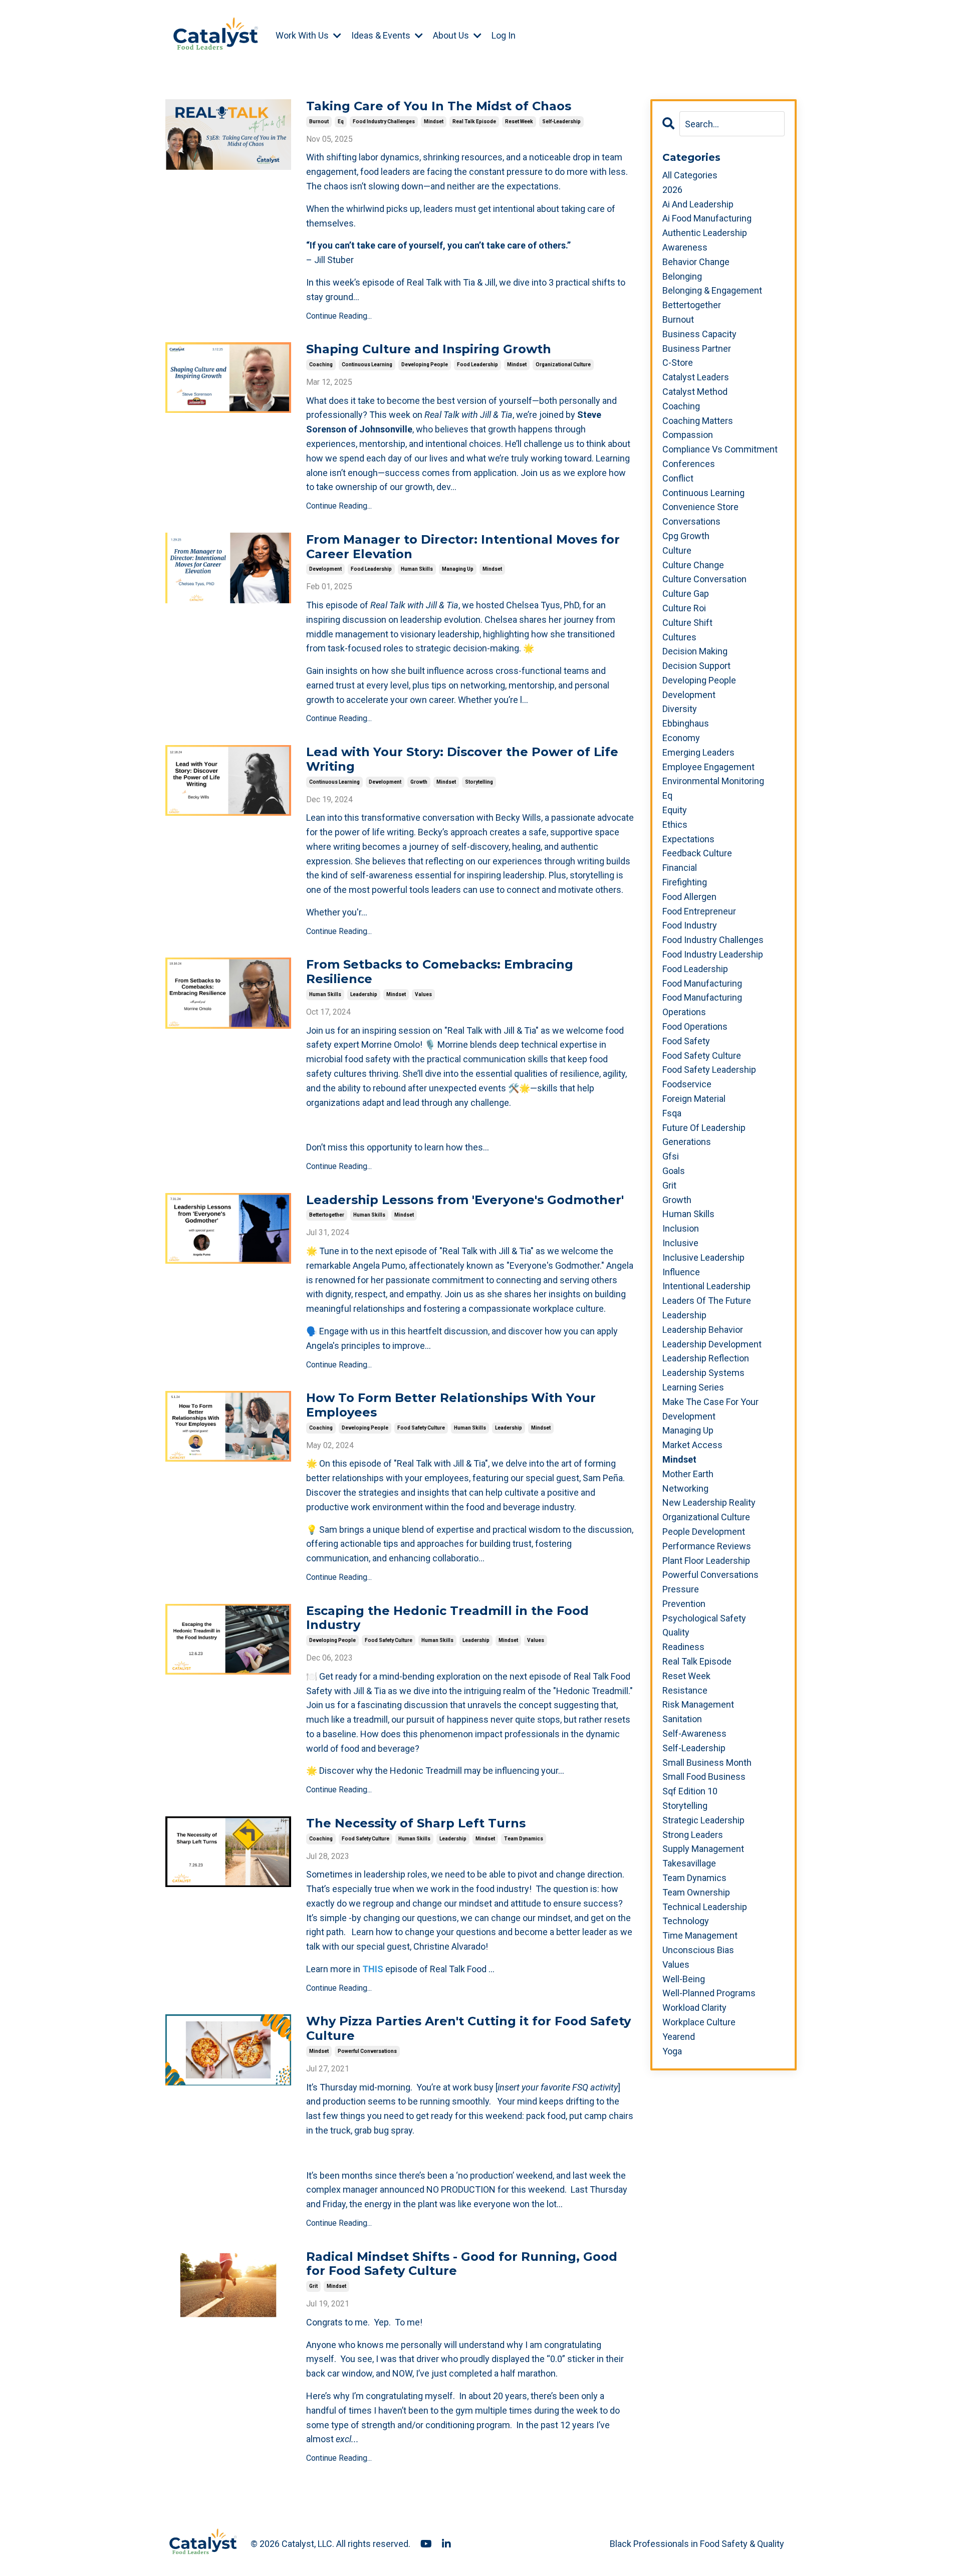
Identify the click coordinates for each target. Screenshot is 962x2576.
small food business (704, 1777)
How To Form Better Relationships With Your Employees (451, 1405)
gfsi (671, 1156)
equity (675, 810)
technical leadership (705, 1907)
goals (674, 1171)
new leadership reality (709, 1502)
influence (681, 1272)
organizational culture (563, 365)
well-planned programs (709, 1993)
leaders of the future (707, 1301)
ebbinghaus (686, 723)
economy (681, 738)
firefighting (685, 882)
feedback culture (697, 853)
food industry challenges (384, 122)
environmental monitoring (713, 781)
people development (704, 1532)
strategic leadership (703, 1820)
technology (686, 1921)
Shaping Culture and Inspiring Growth (429, 349)
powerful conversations (367, 2051)
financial (680, 868)
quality (676, 1632)
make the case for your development (710, 1409)
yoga (672, 2051)
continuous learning (367, 365)
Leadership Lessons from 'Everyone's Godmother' (465, 1200)
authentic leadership (705, 233)
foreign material (694, 1099)
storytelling (479, 782)
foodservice (687, 1084)
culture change (693, 565)
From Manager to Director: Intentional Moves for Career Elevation (463, 547)
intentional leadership (706, 1286)
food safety (686, 1041)
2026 (672, 190)
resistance (685, 1690)
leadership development (712, 1344)
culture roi (684, 608)
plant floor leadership (706, 1561)
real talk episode (474, 122)
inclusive (680, 1243)
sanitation (682, 1719)
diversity (680, 709)
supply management (703, 1849)
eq (341, 122)
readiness (683, 1647)
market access (692, 1445)
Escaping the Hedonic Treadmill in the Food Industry (447, 1618)
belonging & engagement (712, 290)
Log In (504, 35)
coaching (321, 365)
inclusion (681, 1228)
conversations (691, 521)
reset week (519, 122)
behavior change (696, 262)
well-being (684, 1979)
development (325, 569)
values (423, 994)
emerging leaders (698, 752)
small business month (707, 1763)
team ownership (696, 1892)
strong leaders (693, 1835)
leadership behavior (703, 1330)
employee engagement (708, 767)
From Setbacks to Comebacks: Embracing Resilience (440, 972)
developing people (425, 365)
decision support (696, 666)
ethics (675, 825)
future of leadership (704, 1128)
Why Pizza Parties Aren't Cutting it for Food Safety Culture (468, 2029)
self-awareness (694, 1733)
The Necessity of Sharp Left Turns (416, 1823)
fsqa (672, 1113)
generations (687, 1142)
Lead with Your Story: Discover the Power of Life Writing (462, 759)
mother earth (688, 1474)
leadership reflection (706, 1358)
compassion (688, 435)
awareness (685, 247)
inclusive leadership (703, 1257)
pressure (681, 1589)
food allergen (689, 897)
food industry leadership (713, 954)
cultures (679, 637)
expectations (688, 839)
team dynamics (524, 1839)
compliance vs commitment (720, 449)
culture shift (687, 623)
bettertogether (327, 1215)
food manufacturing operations (702, 1005)
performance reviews (707, 1546)
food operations (695, 1026)
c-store (678, 363)
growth (419, 782)
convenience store (700, 507)
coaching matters (698, 421)
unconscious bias (698, 1950)
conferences (689, 464)
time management (700, 1935)
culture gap (686, 594)
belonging (682, 276)
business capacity (699, 334)
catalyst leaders (696, 377)
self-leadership (561, 122)
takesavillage (689, 1863)
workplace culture (699, 2022)
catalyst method (695, 392)
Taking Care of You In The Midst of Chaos (439, 106)
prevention (684, 1604)
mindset (434, 122)
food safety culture (421, 1428)
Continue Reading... (339, 316)
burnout (319, 122)
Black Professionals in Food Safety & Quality (697, 2544)
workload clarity (694, 2008)
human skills (417, 569)
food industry (690, 925)
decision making (695, 651)
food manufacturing (702, 983)
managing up (458, 569)
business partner (697, 348)
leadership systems (703, 1373)
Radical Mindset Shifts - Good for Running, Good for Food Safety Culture (462, 2264)
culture (677, 550)
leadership (364, 994)
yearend (679, 2037)
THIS (373, 1969)
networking (685, 1488)
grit (313, 2286)
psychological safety (704, 1618)
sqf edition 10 (690, 1791)
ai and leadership (698, 204)
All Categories (690, 175)
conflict (678, 478)
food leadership (477, 365)
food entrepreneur (699, 911)
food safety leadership (709, 1070)
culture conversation (704, 579)
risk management (698, 1704)
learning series (693, 1387)
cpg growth (686, 536)
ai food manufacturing (707, 218)
